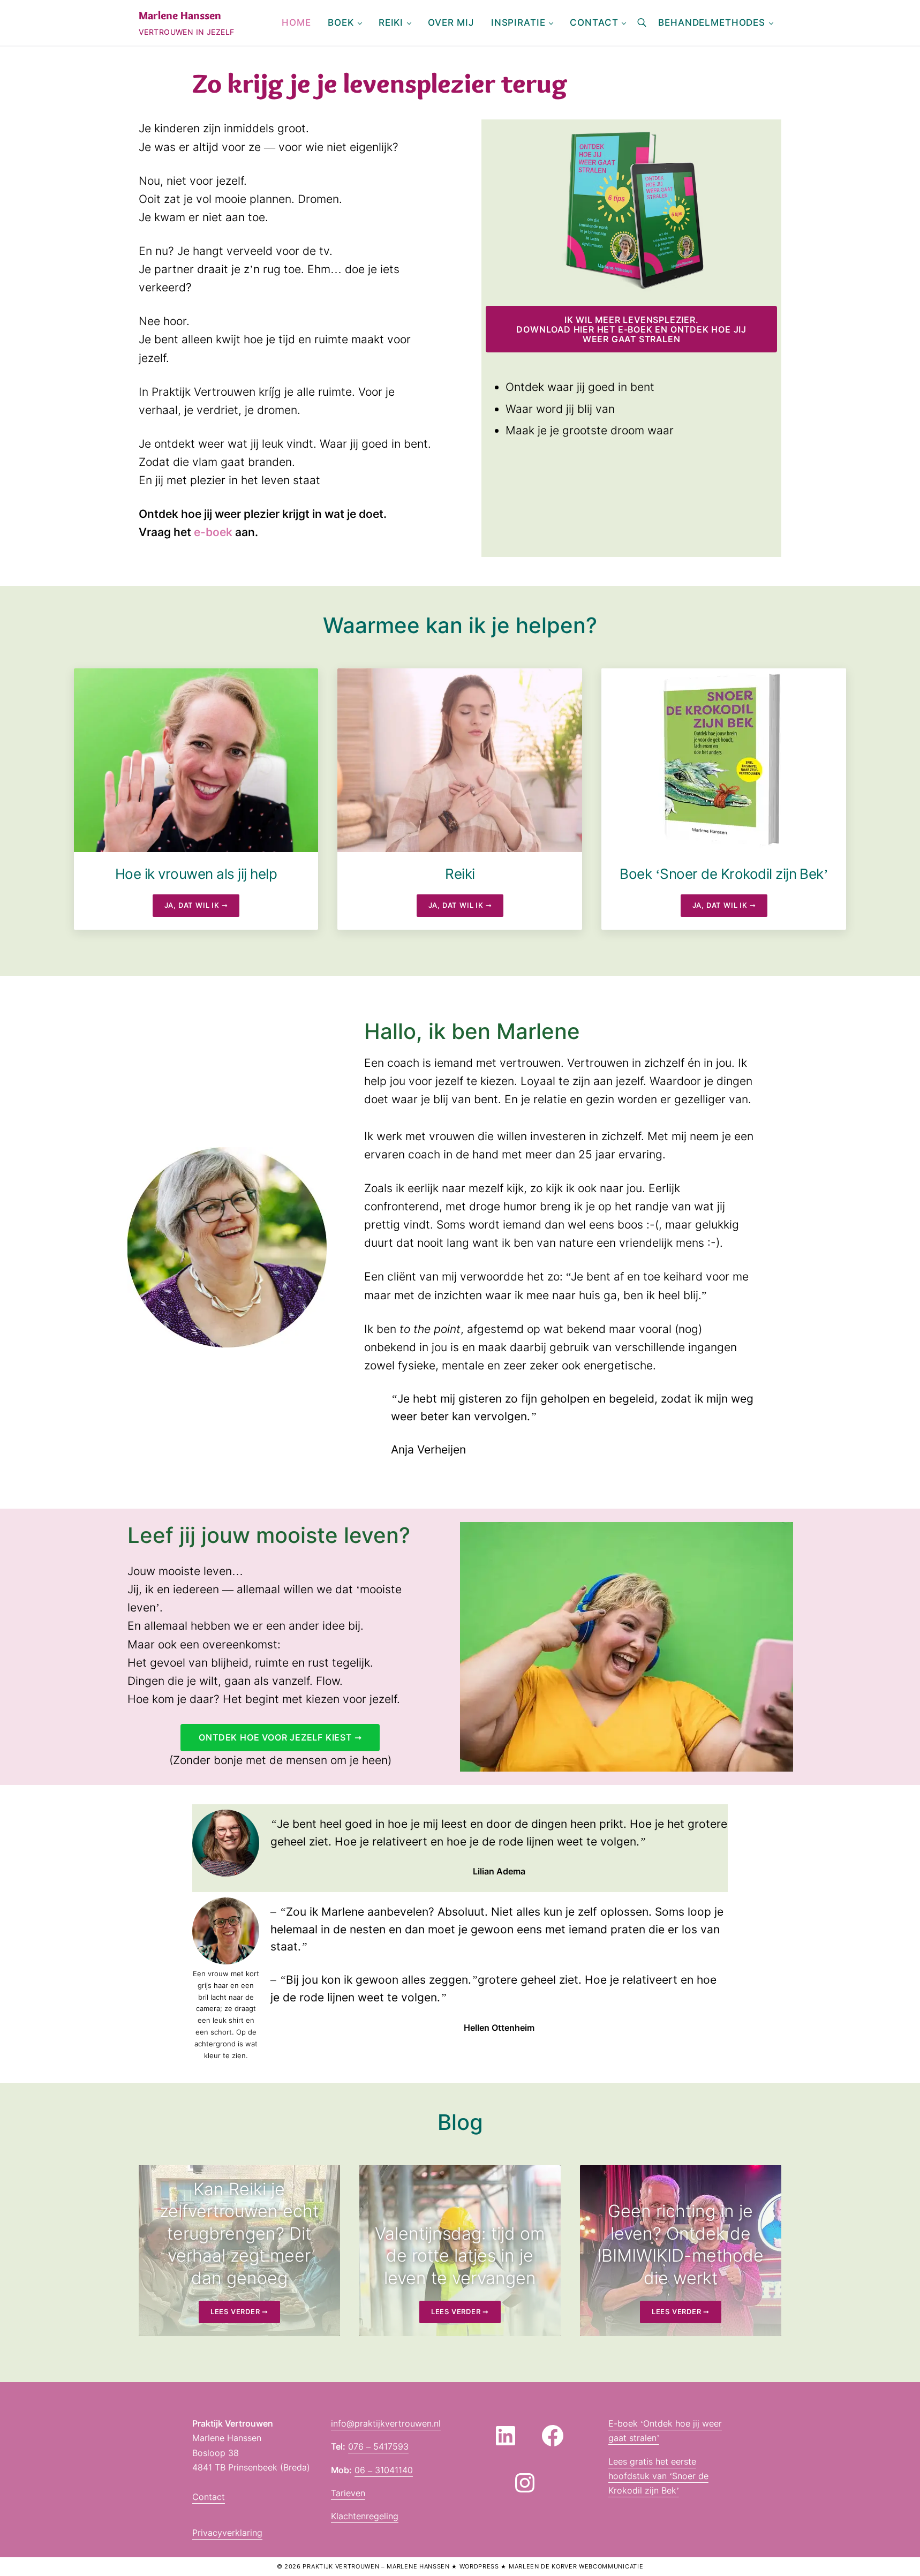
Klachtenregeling (365, 2516)
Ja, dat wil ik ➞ (202, 907)
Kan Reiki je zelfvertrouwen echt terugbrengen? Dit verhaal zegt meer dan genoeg (239, 2234)
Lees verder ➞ (245, 2314)
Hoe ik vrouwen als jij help (196, 874)
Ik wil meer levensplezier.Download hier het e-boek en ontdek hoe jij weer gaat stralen (631, 329)
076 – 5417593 (378, 2446)
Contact (209, 2497)
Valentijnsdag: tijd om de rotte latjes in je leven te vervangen (460, 2256)
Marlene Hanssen (180, 15)
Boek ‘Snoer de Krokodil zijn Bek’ (724, 874)
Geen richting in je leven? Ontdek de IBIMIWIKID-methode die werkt (680, 2244)
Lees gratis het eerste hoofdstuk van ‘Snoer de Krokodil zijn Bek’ (658, 2476)
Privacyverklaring (227, 2533)
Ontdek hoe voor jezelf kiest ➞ (280, 1737)
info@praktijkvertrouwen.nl (386, 2423)
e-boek (214, 532)
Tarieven (348, 2493)
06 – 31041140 (384, 2470)
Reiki (460, 874)
